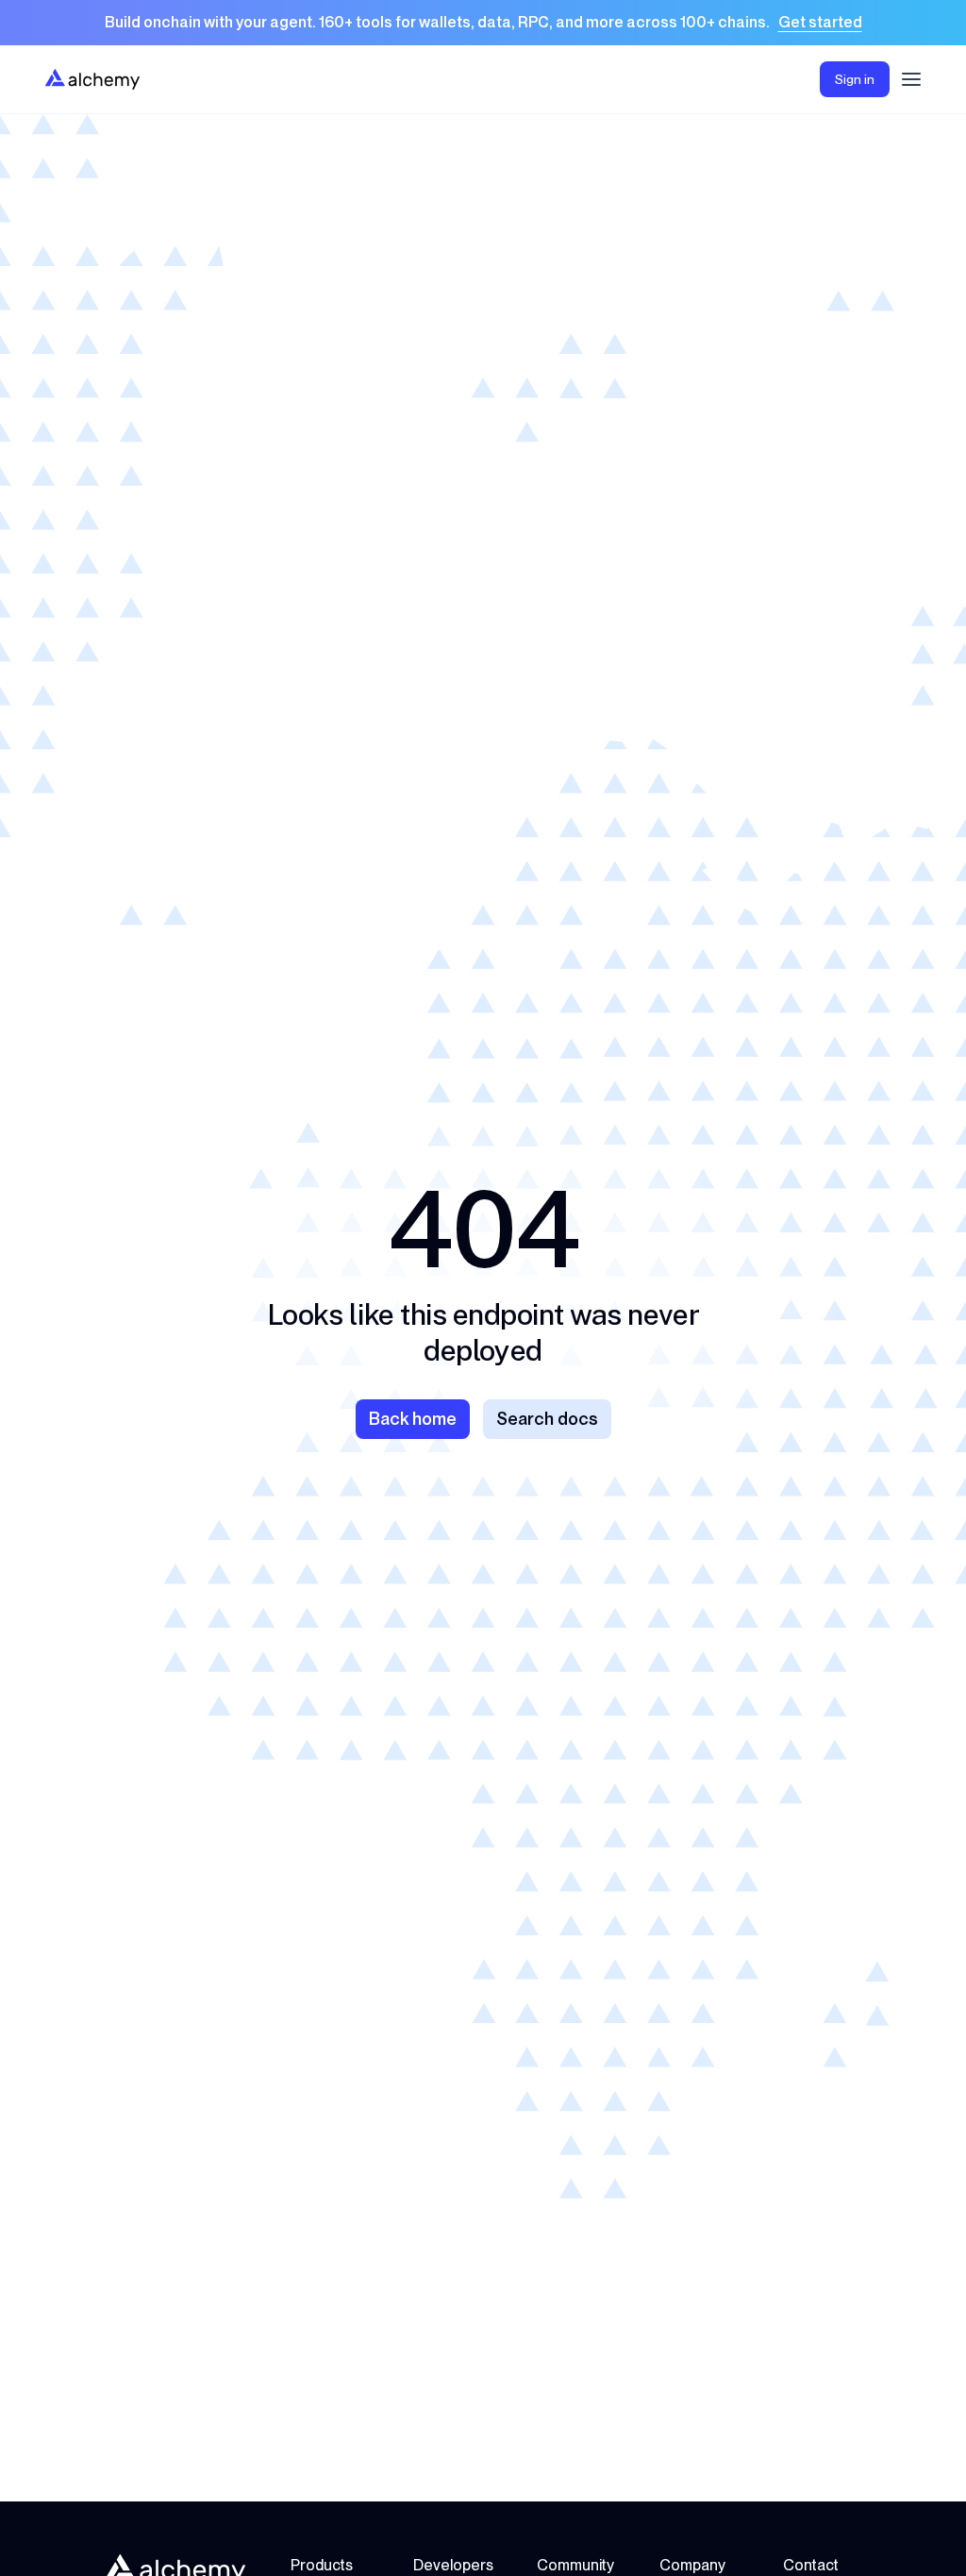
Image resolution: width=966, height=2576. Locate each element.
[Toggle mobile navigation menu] (911, 79)
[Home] (92, 79)
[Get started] (483, 23)
